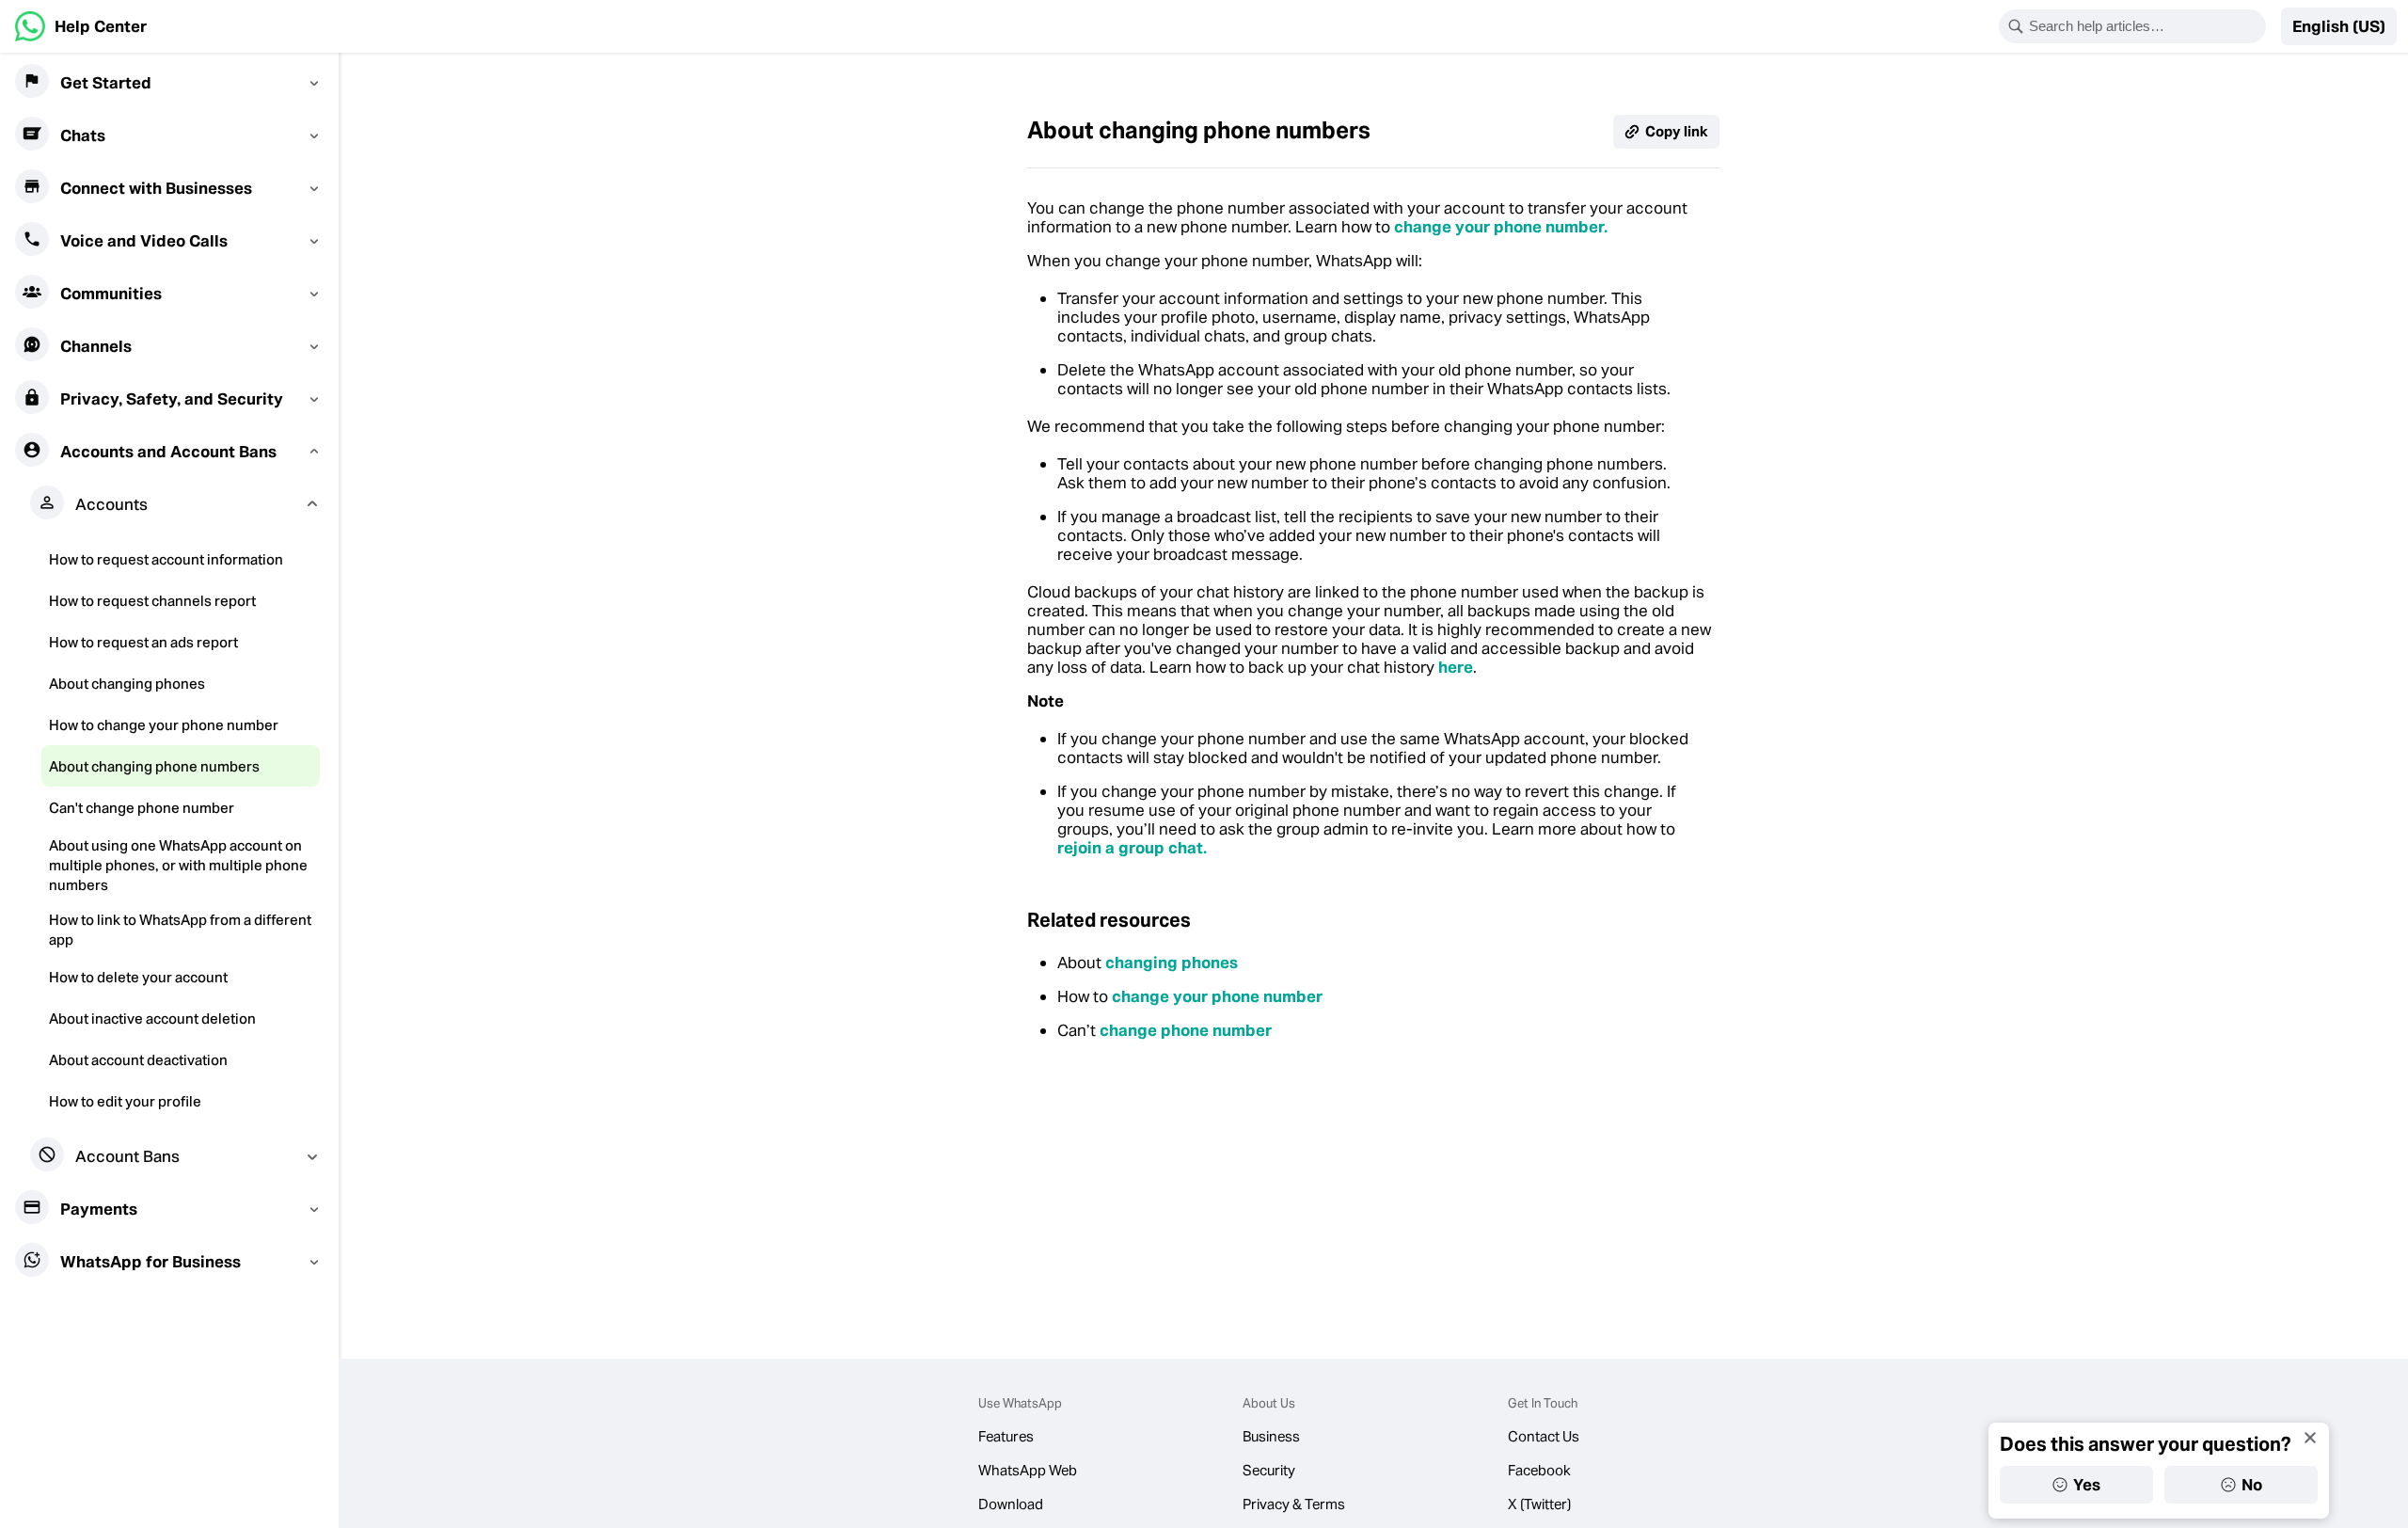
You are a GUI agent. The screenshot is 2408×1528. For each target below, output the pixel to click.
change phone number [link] (1186, 1030)
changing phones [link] (1172, 963)
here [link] (1456, 667)
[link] (81, 26)
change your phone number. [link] (1501, 227)
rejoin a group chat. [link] (1132, 848)
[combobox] (2145, 26)
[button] (2339, 26)
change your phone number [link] (1217, 996)
